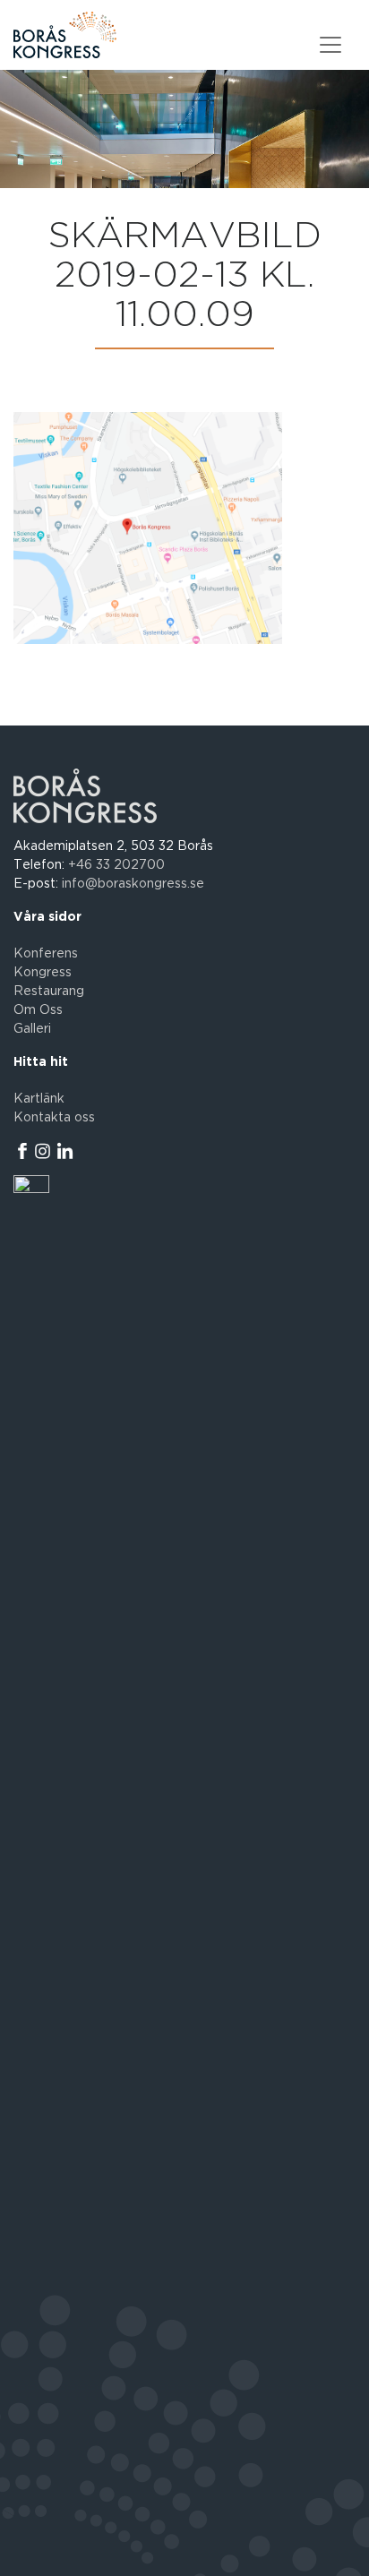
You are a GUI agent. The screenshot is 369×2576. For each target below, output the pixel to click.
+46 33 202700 (116, 865)
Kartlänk (39, 1099)
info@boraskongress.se (133, 884)
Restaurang (49, 992)
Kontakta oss (54, 1118)
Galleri (32, 1029)
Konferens (46, 954)
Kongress (43, 973)
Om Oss (38, 1010)
